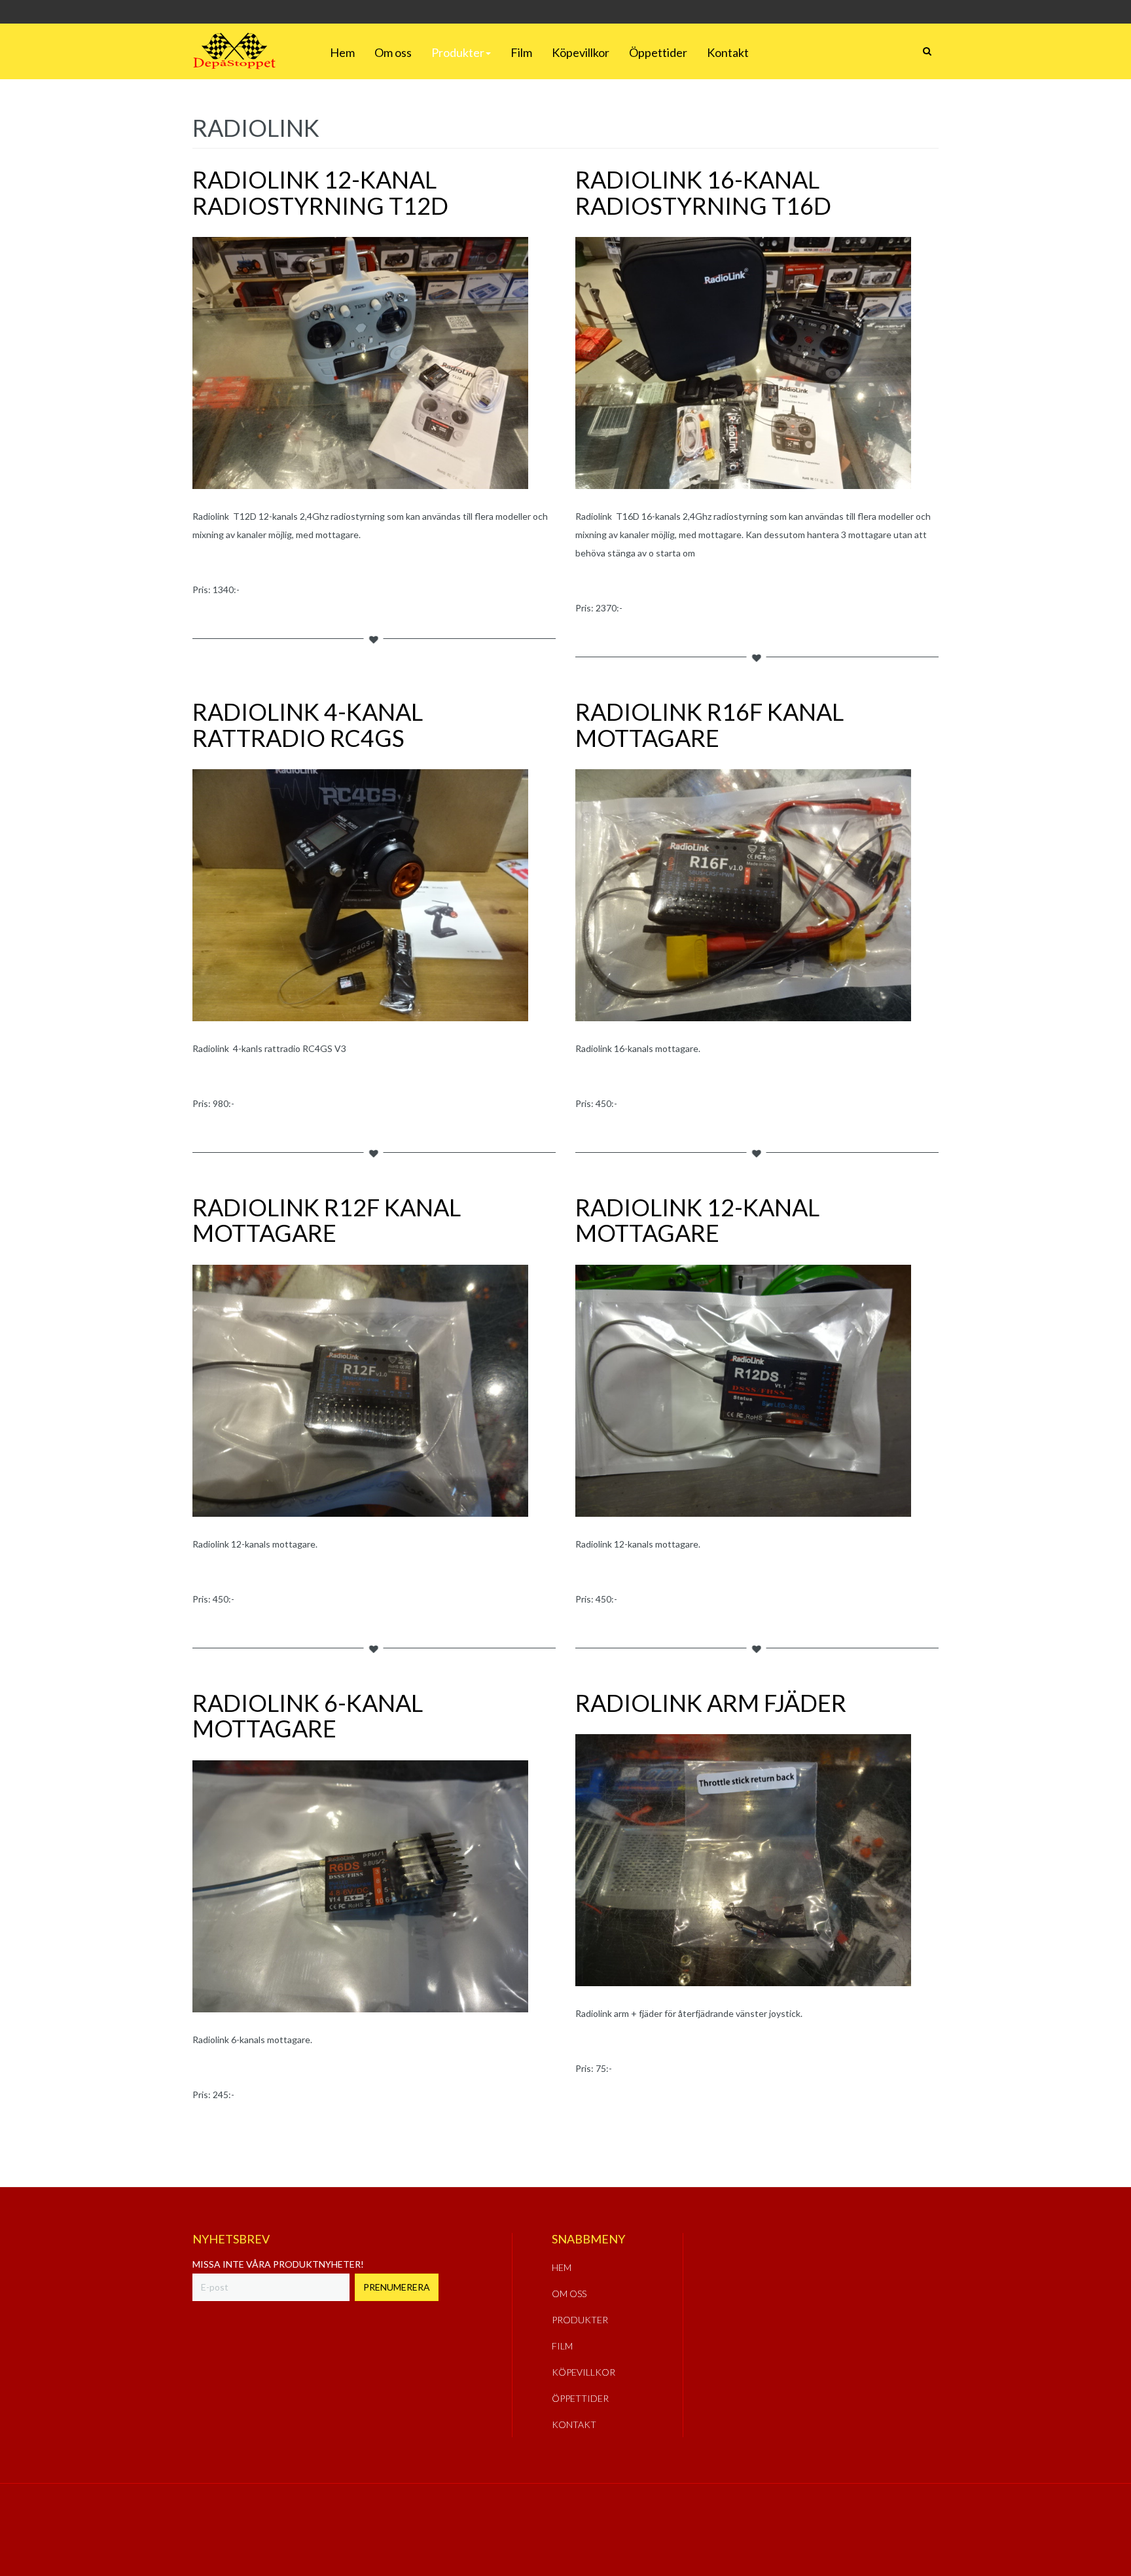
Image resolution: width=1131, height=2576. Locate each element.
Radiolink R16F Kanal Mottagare (709, 725)
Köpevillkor (581, 52)
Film (521, 52)
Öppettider (658, 52)
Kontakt (728, 52)
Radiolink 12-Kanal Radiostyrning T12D (320, 192)
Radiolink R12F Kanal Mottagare (327, 1220)
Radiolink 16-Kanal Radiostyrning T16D (703, 192)
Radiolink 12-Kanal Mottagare (697, 1220)
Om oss (393, 52)
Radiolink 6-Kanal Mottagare (308, 1716)
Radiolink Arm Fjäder (711, 1703)
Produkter (458, 52)
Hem (342, 52)
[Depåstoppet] (234, 51)
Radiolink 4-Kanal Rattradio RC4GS (308, 725)
